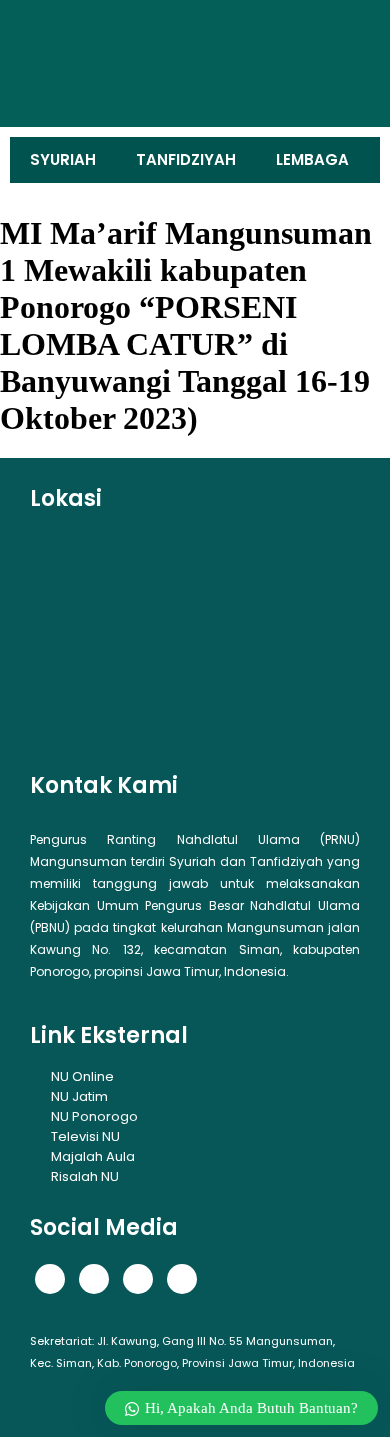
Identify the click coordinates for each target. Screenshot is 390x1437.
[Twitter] (94, 1279)
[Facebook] (50, 1279)
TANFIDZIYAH (186, 159)
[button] (49, 63)
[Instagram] (138, 1279)
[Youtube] (182, 1279)
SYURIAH (63, 159)
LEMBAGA (312, 159)
